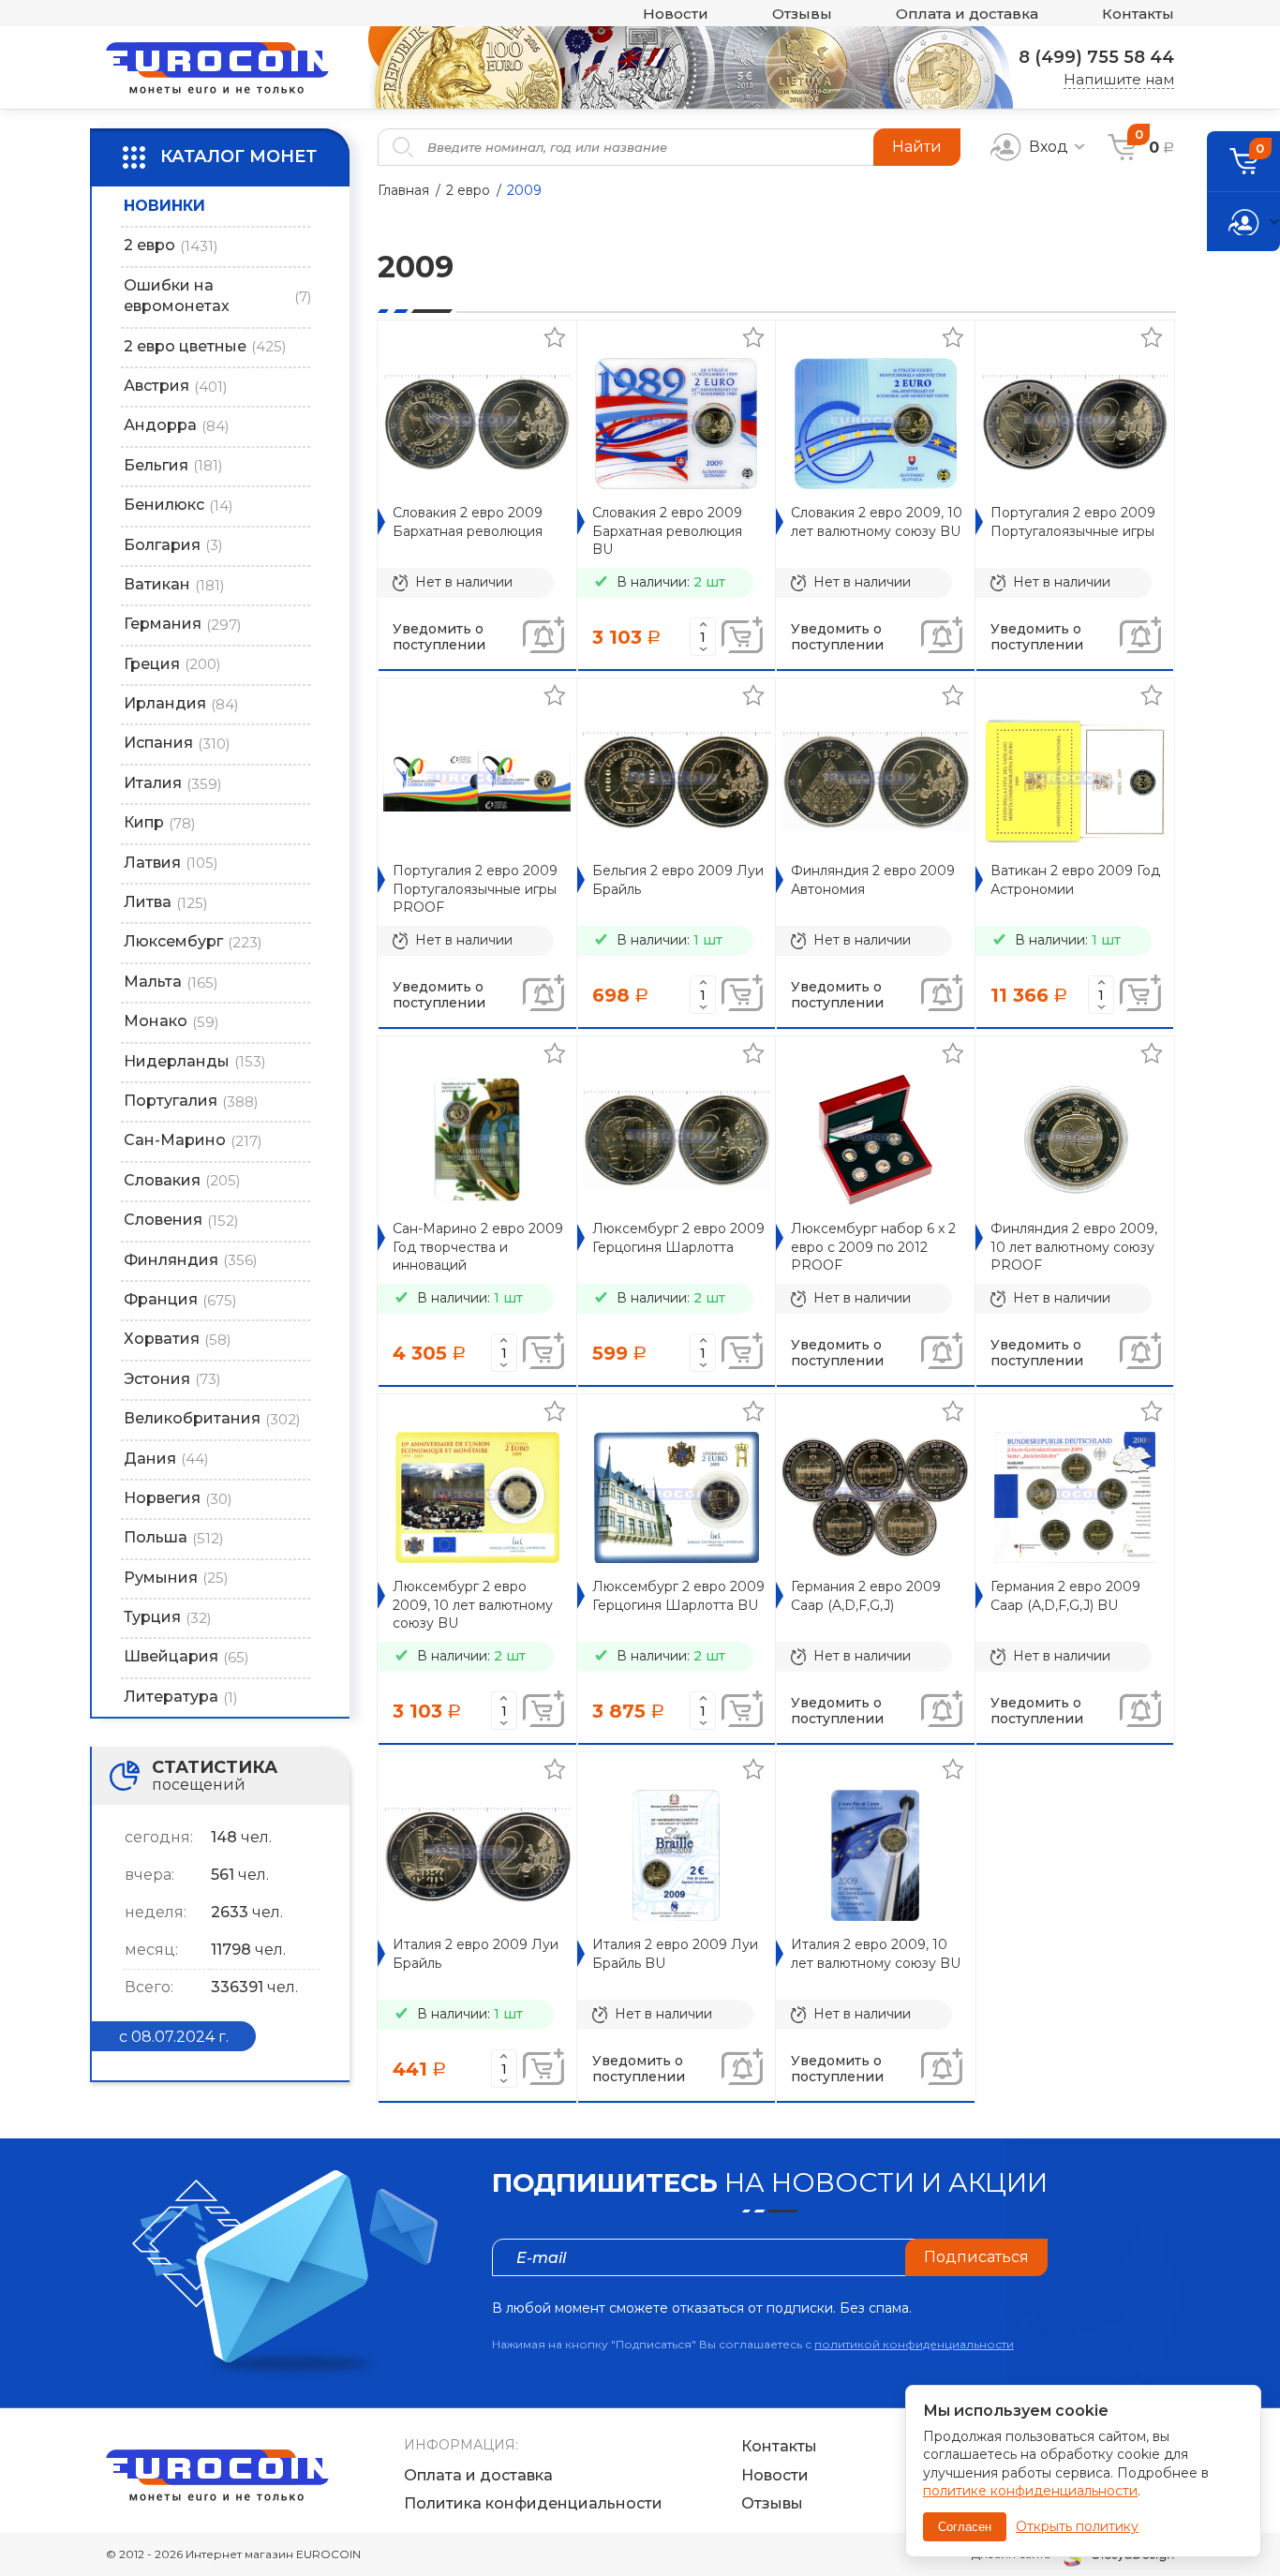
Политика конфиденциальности (533, 2503)
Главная (403, 190)
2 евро (468, 190)
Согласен (965, 2527)
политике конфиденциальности (1030, 2491)
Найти (917, 147)
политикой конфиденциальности (914, 2344)
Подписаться (976, 2257)
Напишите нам (1119, 79)
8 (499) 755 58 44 (1096, 57)
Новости (676, 14)
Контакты (1138, 14)
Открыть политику (1077, 2526)
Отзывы (802, 14)
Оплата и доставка (967, 14)
